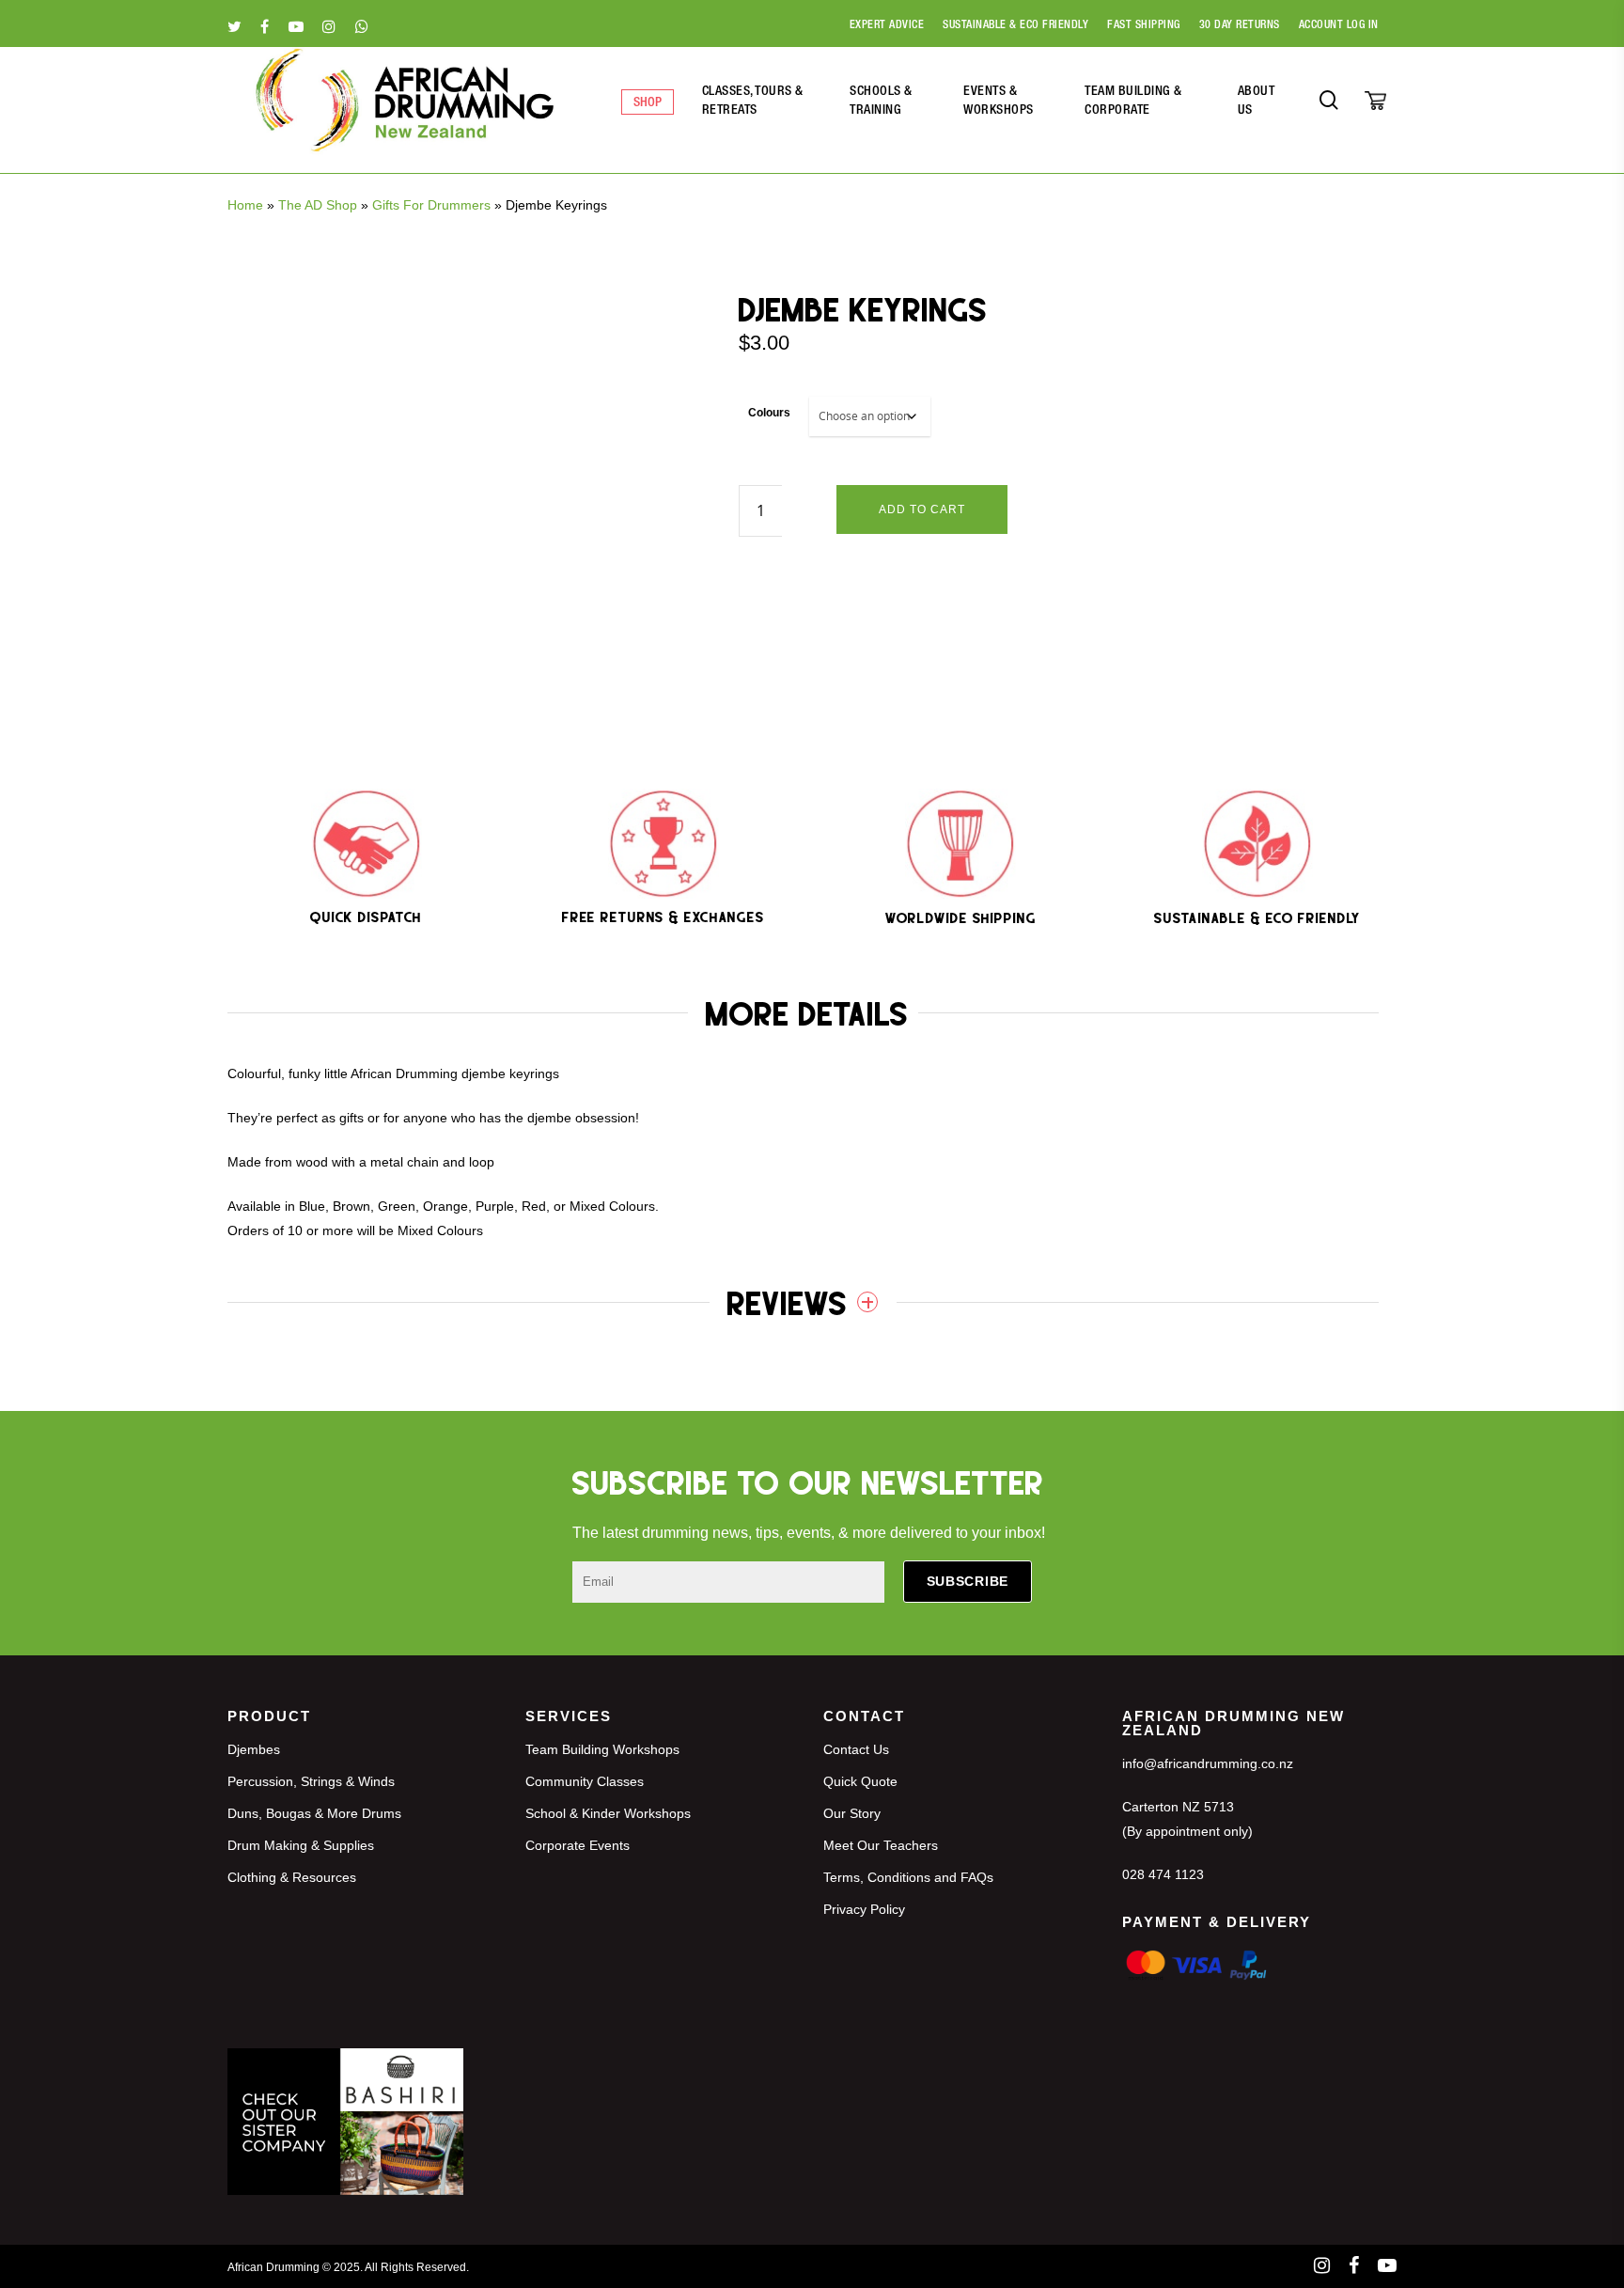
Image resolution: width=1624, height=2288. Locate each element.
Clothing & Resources (292, 1877)
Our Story (852, 1813)
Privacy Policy (864, 1909)
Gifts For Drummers (431, 205)
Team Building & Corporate (1133, 102)
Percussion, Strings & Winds (311, 1781)
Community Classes (585, 1781)
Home (245, 205)
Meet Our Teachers (881, 1845)
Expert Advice (887, 25)
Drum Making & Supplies (301, 1845)
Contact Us (856, 1749)
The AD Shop (318, 205)
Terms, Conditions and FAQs (908, 1877)
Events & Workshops (999, 102)
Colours (769, 413)
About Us (1257, 102)
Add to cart (922, 509)
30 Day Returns (1240, 25)
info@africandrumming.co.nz (1208, 1763)
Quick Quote (860, 1781)
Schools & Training (881, 102)
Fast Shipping (1144, 25)
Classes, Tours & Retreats (753, 102)
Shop (648, 103)
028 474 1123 (1163, 1874)
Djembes (254, 1749)
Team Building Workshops (602, 1749)
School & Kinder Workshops (608, 1813)
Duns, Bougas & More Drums (314, 1813)
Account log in (1339, 25)
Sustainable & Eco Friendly (1015, 25)
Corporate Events (578, 1845)
